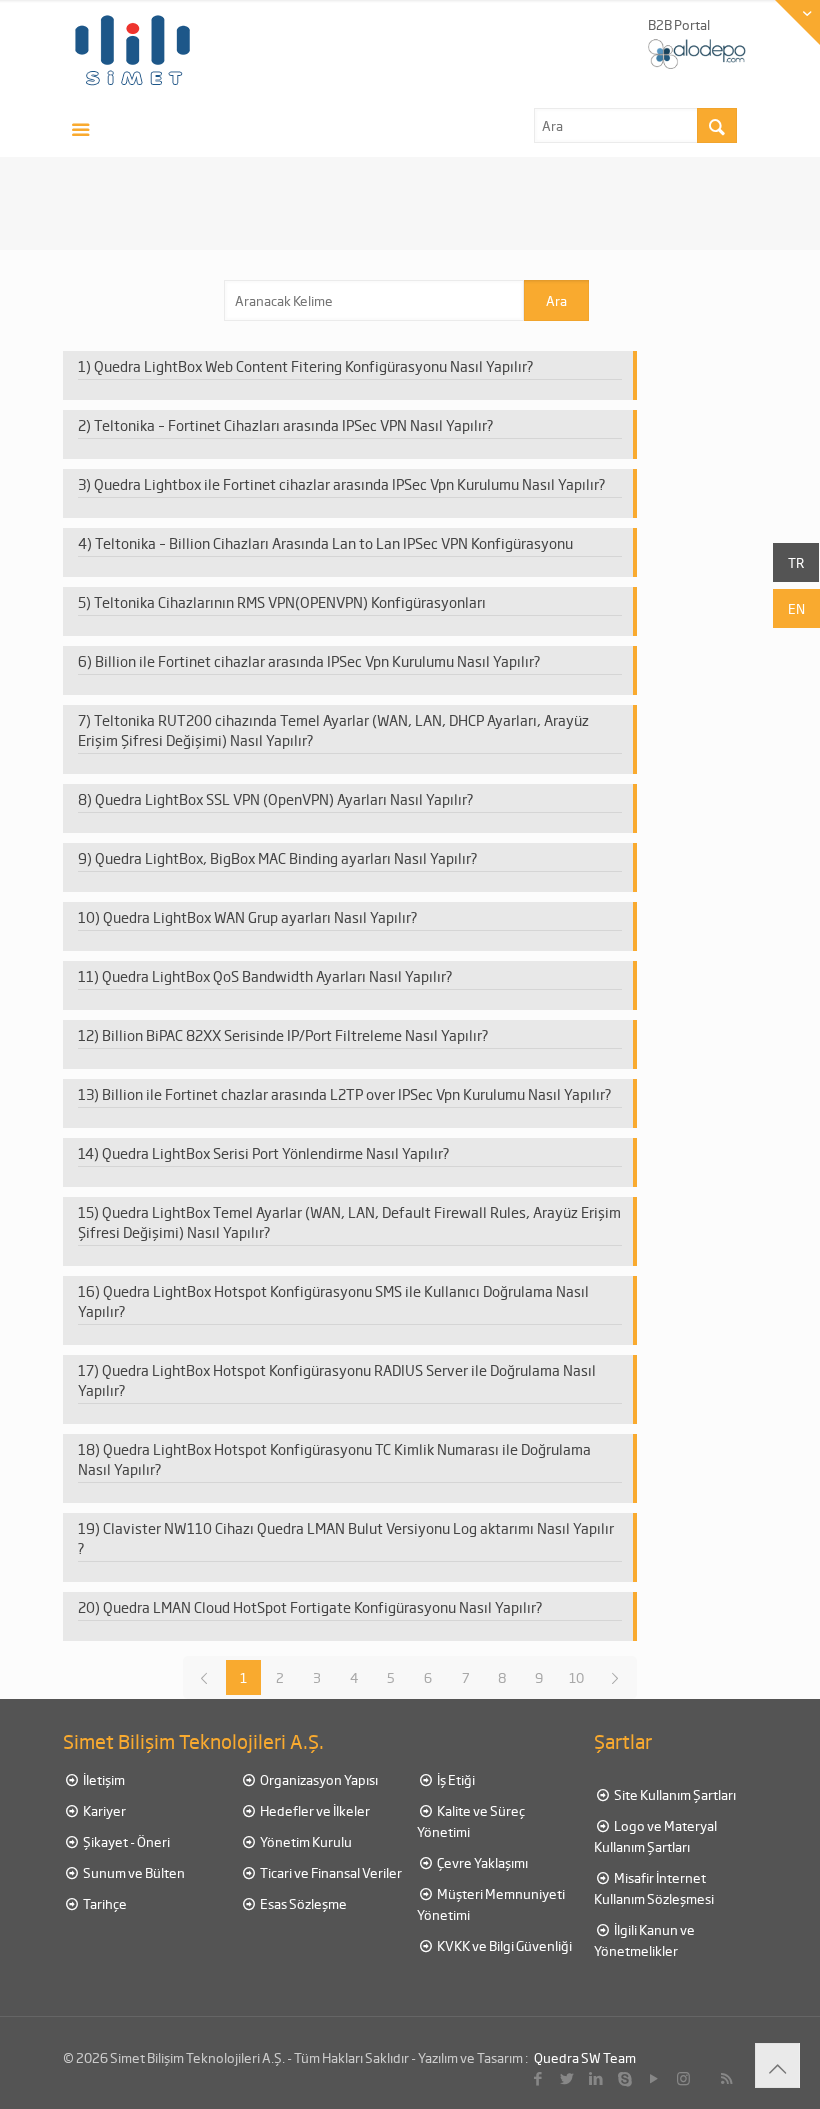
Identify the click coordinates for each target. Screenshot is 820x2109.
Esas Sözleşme (302, 1903)
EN (796, 608)
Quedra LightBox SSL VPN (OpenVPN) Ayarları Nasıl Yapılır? (284, 799)
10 (576, 1677)
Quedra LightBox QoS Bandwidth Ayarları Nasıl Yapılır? (277, 976)
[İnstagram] (683, 2078)
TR (796, 562)
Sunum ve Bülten (133, 1872)
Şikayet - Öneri (125, 1841)
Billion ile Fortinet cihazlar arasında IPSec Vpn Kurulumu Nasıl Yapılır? (318, 661)
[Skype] (625, 2078)
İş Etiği (455, 1779)
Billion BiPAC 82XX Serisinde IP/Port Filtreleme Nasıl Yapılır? (295, 1035)
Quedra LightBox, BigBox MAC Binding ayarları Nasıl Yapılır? (286, 858)
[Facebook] (538, 2078)
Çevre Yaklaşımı (481, 1862)
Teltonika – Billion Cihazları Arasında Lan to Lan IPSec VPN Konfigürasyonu (334, 543)
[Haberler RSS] (726, 2078)
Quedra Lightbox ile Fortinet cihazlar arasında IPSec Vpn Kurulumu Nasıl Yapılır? (350, 484)
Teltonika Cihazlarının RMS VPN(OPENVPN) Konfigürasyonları (290, 602)
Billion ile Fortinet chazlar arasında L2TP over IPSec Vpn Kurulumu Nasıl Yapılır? (357, 1094)
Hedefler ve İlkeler (314, 1810)
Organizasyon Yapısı (318, 1779)
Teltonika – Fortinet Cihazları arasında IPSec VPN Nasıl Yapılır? (294, 425)
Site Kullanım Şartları (674, 1794)
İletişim (103, 1779)
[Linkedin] (596, 2078)
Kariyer (103, 1810)
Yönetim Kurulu (305, 1841)
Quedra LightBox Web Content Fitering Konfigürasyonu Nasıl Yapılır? (314, 366)
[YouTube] (654, 2078)
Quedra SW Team (585, 2057)
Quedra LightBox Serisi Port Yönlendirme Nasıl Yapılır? (276, 1153)
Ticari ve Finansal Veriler (330, 1872)
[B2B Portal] (698, 52)
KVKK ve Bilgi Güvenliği (503, 1945)
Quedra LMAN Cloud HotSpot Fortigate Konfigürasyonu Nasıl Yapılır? (323, 1607)
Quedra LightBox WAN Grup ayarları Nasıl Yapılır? (260, 917)
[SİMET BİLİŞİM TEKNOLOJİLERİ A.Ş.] (133, 50)
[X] (567, 2078)
